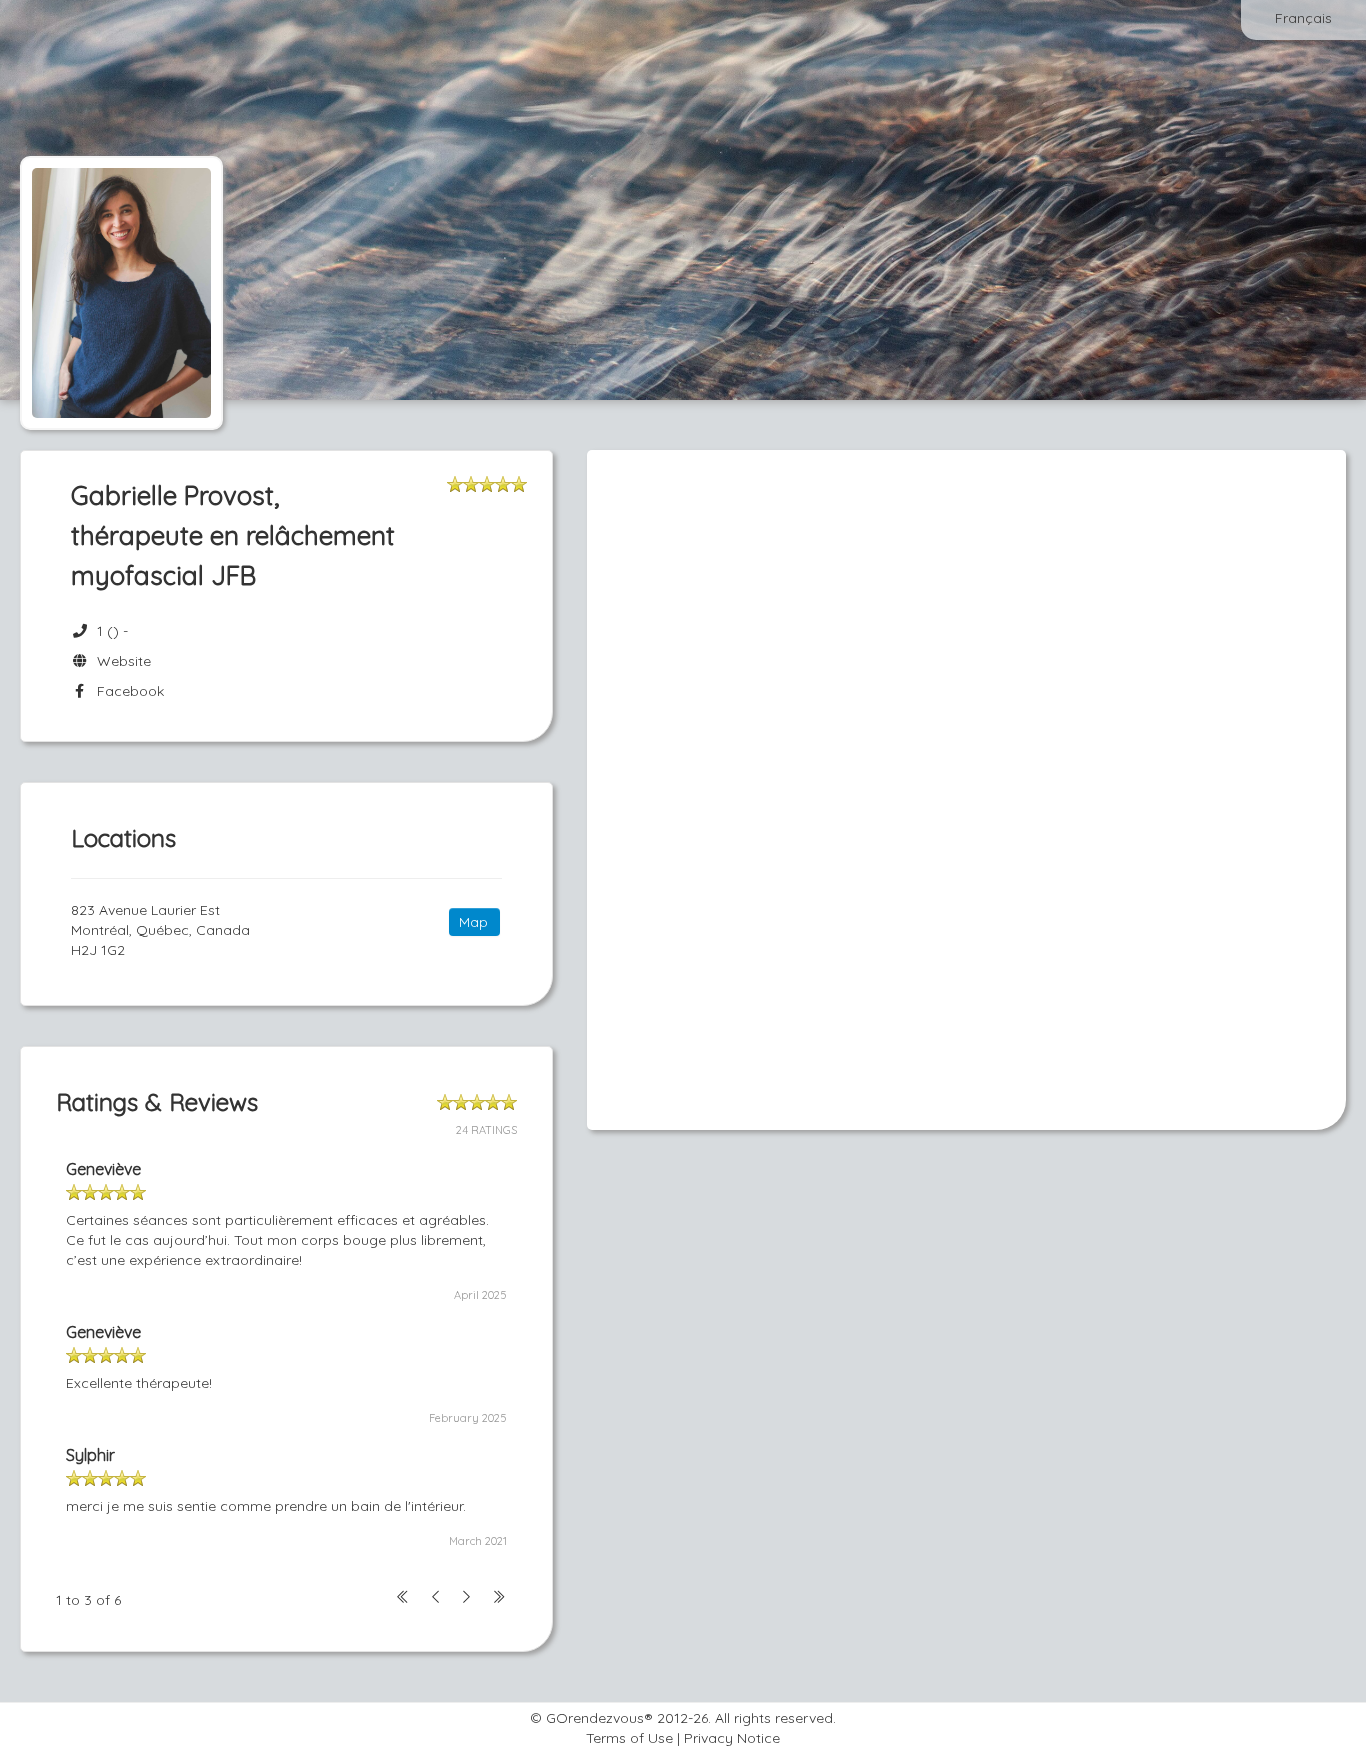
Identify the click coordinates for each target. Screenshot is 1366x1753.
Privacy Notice (732, 1738)
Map (473, 922)
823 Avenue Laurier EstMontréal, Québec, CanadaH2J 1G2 (160, 930)
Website (120, 661)
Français (1303, 18)
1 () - (112, 631)
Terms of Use (629, 1738)
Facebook (126, 691)
